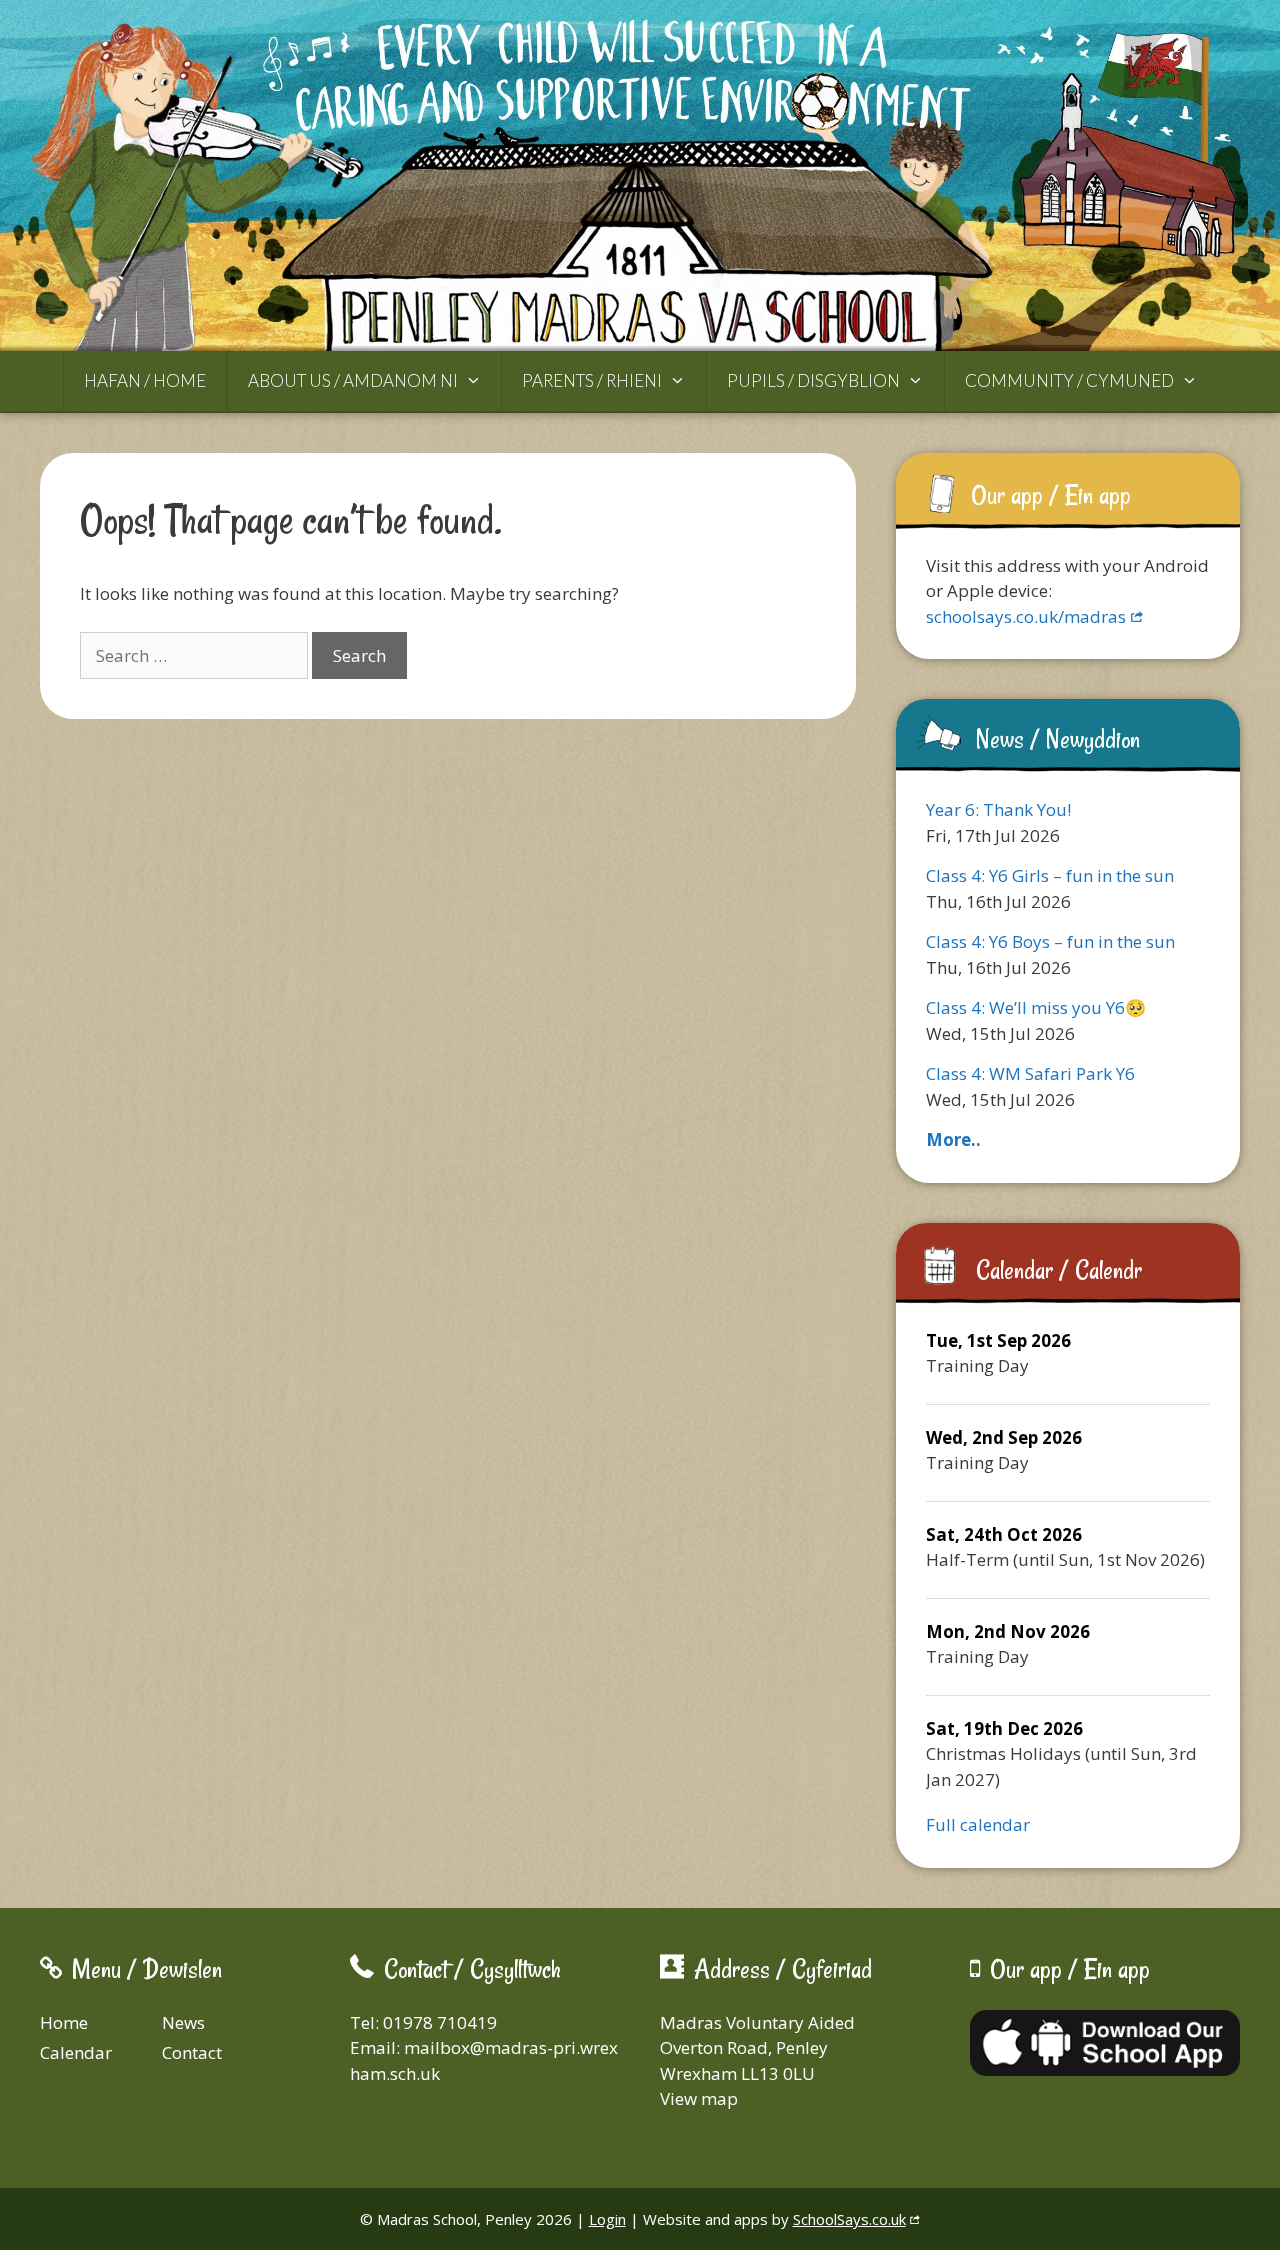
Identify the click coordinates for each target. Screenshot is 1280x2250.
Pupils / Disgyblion (813, 380)
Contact (192, 2052)
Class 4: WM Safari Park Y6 (1030, 1073)
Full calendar (978, 1824)
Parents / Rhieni (592, 380)
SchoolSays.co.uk (849, 2219)
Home (64, 2022)
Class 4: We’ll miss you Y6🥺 (1036, 1007)
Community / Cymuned (1069, 380)
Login (607, 2219)
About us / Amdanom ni (353, 380)
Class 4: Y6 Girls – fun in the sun (1050, 875)
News (183, 2022)
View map (699, 2098)
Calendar (76, 2052)
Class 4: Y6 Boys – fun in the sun (1050, 941)
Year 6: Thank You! (998, 809)
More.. (953, 1139)
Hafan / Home (145, 380)
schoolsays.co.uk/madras (1026, 616)
